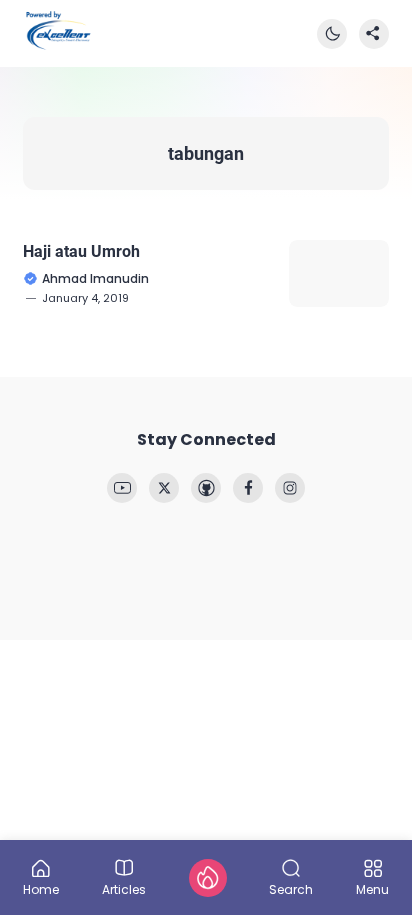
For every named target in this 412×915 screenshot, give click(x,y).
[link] (122, 488)
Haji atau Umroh (81, 251)
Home (41, 888)
